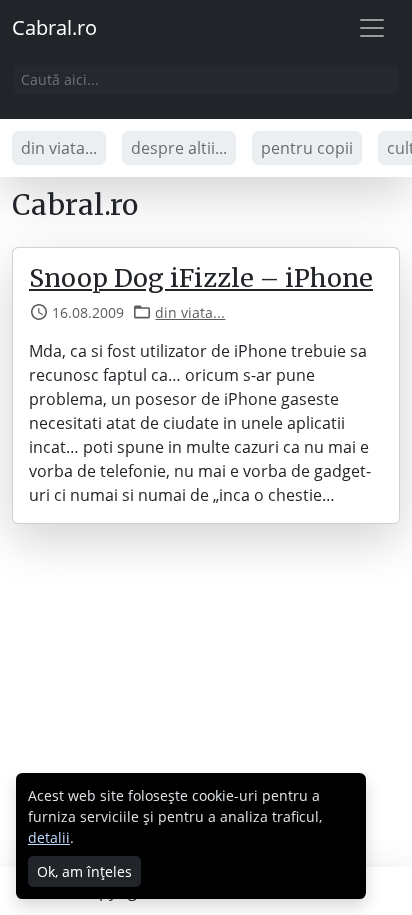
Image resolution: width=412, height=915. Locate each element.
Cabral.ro (54, 27)
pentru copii (307, 148)
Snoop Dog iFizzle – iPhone (201, 278)
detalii (49, 837)
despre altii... (179, 148)
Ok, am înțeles (84, 871)
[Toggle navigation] (372, 28)
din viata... (59, 148)
